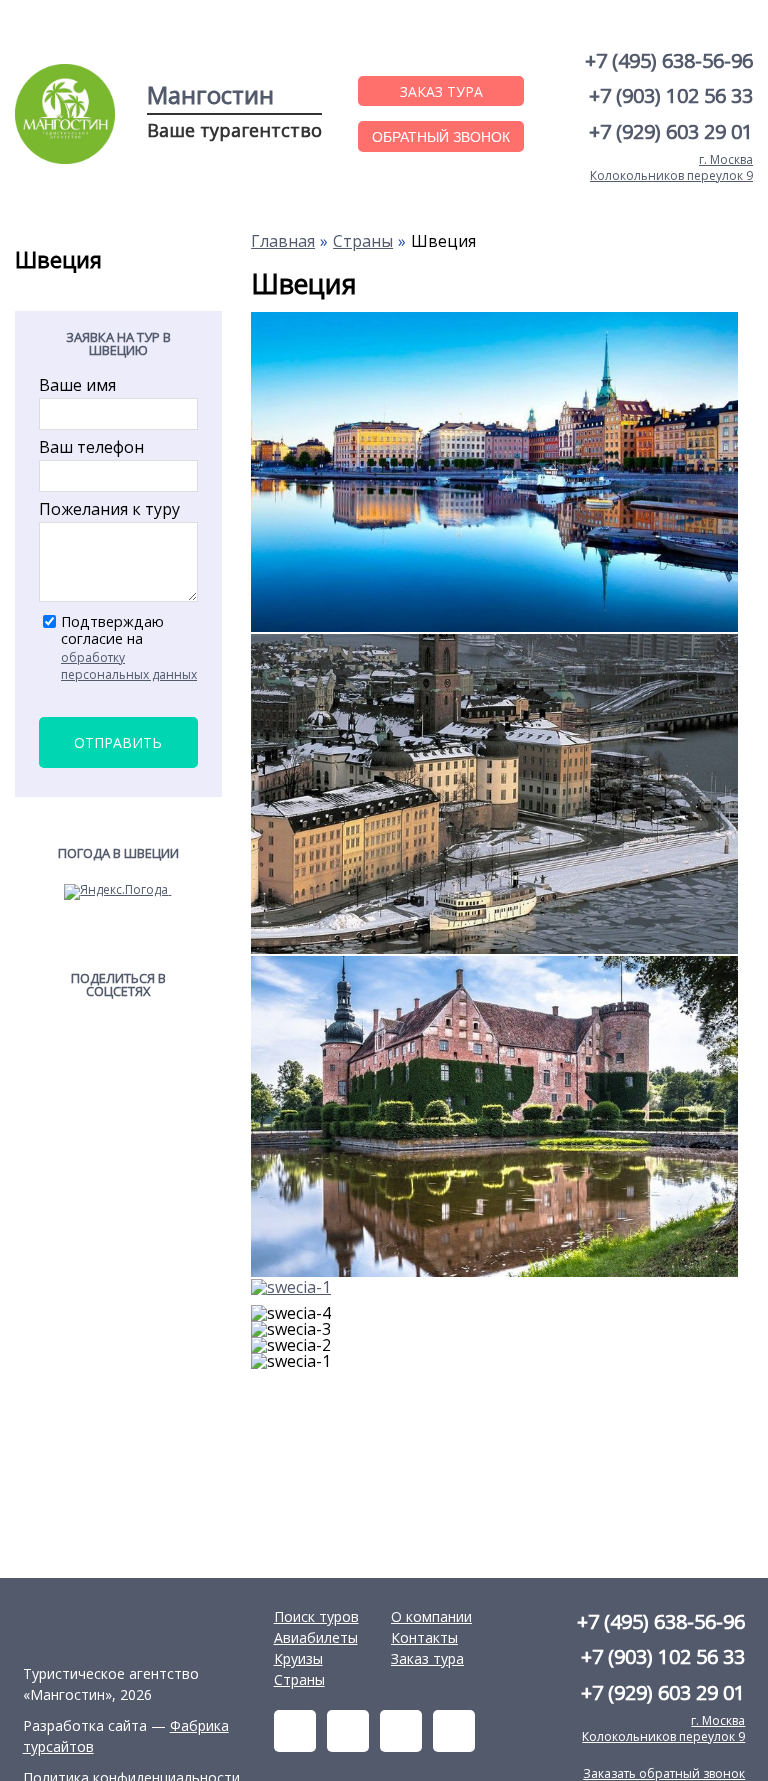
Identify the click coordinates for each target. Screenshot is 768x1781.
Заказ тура (427, 1658)
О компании (431, 1616)
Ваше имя (77, 385)
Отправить (118, 742)
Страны (299, 1679)
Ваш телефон (91, 447)
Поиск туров (316, 1616)
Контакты (424, 1637)
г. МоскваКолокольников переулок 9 (671, 167)
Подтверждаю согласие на (129, 647)
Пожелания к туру (109, 509)
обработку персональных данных (129, 666)
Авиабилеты (316, 1637)
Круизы (298, 1658)
